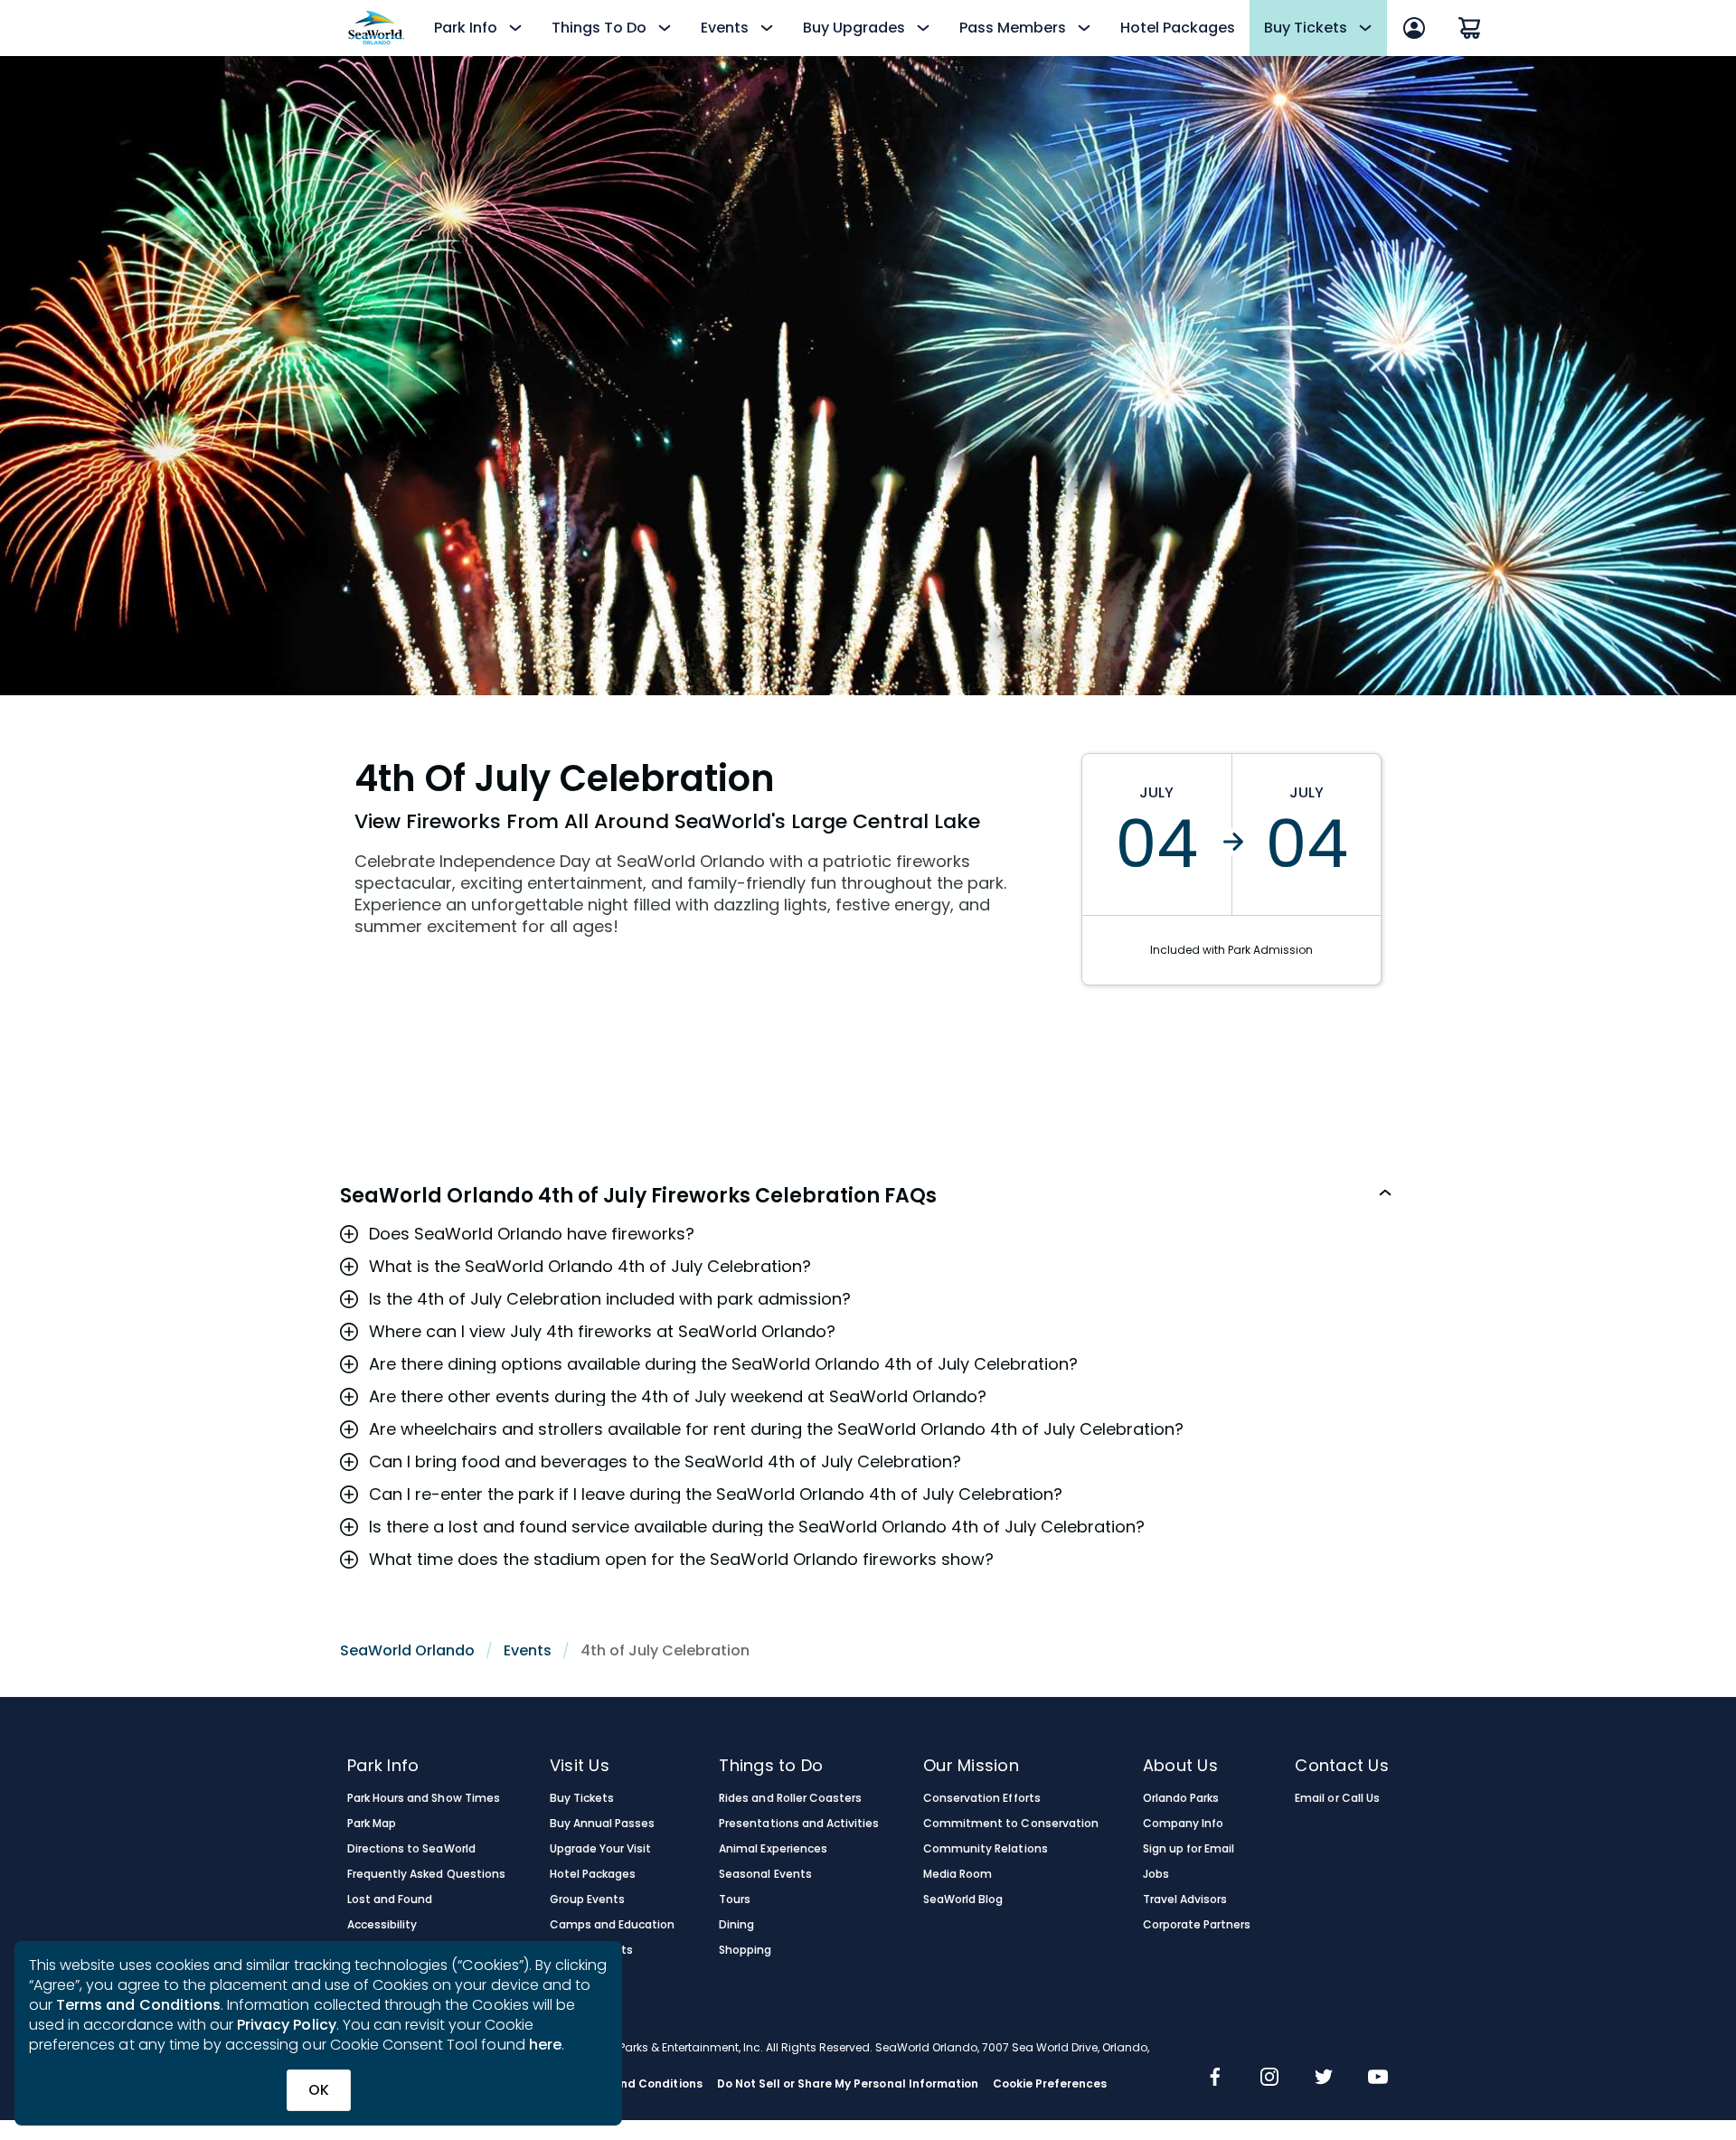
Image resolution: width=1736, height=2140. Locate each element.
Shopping (745, 1950)
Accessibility (382, 1925)
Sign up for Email (1189, 1849)
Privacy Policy (287, 2025)
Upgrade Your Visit (601, 1849)
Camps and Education (613, 1925)
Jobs (1156, 1874)
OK (319, 2090)
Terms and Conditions (138, 2005)
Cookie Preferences (1050, 2084)
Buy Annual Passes (603, 1824)
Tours (735, 1900)
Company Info (1183, 1824)
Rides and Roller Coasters (790, 1798)
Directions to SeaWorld (411, 1849)
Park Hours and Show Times (424, 1798)
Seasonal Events (765, 1874)
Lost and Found (390, 1900)
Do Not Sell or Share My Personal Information (848, 2084)
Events (528, 1650)
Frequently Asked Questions (426, 1874)
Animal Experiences (773, 1849)
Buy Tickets (582, 1798)
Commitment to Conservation (1011, 1824)
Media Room (958, 1874)
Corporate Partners (1197, 1925)
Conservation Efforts (982, 1798)
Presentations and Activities (799, 1824)
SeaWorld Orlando (407, 1650)
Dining (736, 1925)
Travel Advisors (1185, 1900)
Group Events (587, 1900)
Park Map (372, 1824)
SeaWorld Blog (963, 1900)
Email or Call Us (1337, 1798)
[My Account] (1414, 28)
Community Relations (986, 1849)
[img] (1215, 2079)
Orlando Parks (1181, 1798)
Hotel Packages (1178, 28)
